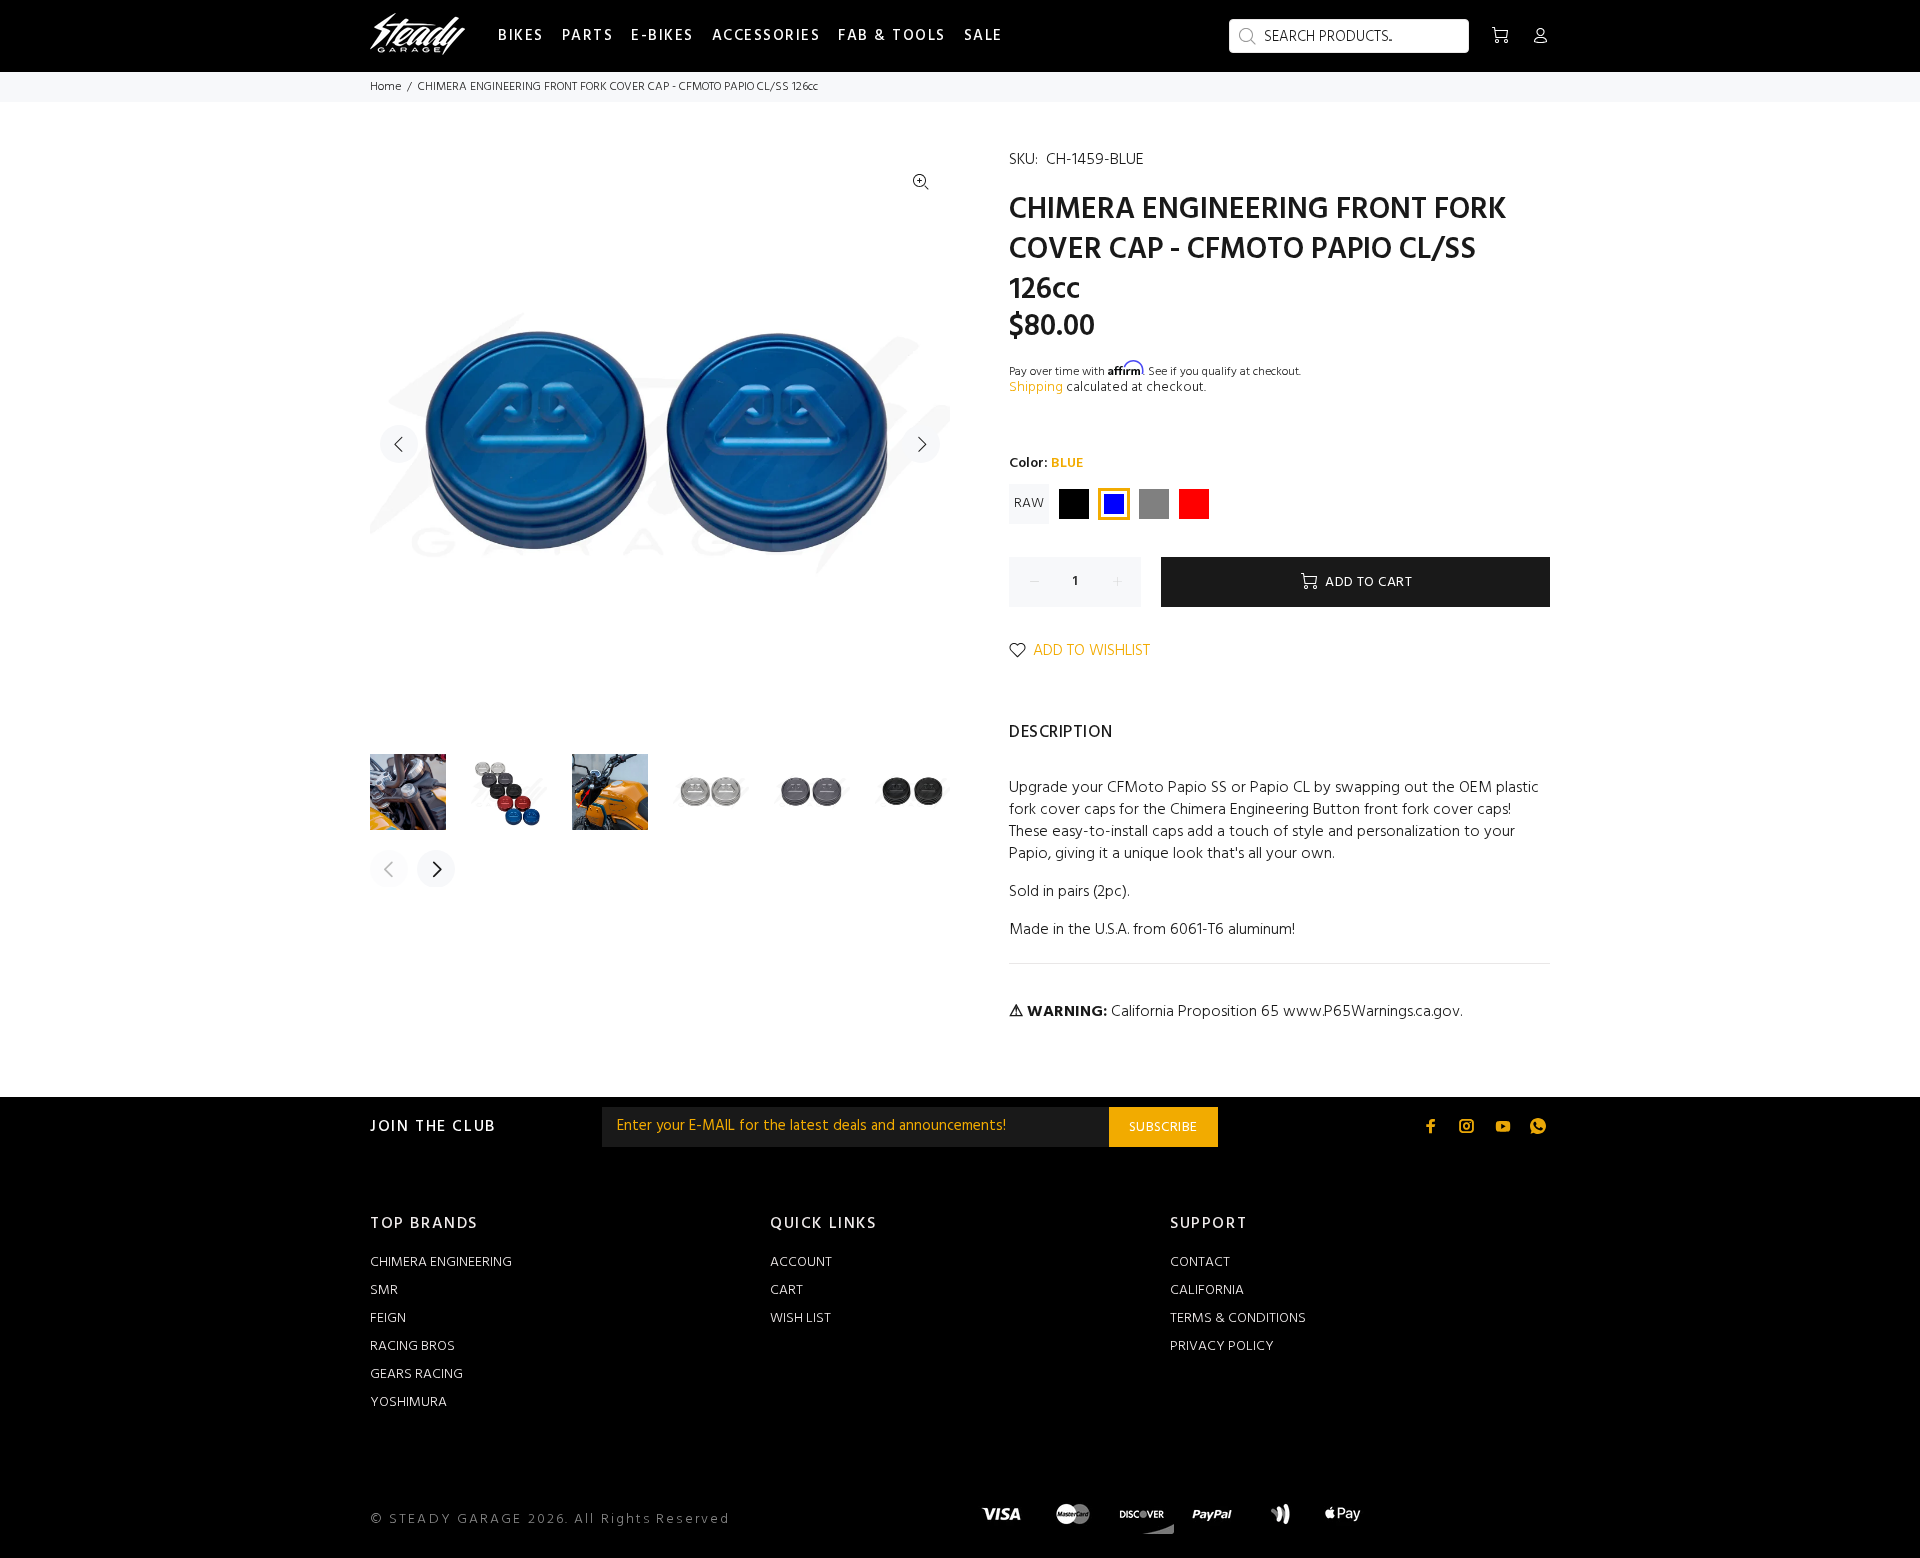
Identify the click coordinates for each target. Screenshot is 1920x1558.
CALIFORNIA (1207, 1290)
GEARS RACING (416, 1374)
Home (385, 87)
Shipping (1036, 387)
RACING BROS (412, 1346)
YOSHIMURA (408, 1402)
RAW (1029, 503)
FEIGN (388, 1318)
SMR (384, 1290)
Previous (399, 444)
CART (786, 1290)
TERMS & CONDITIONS (1238, 1318)
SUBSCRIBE (1163, 1127)
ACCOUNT (801, 1262)
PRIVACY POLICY (1222, 1346)
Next (921, 444)
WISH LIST (800, 1318)
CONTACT (1200, 1262)
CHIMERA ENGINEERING (441, 1262)
